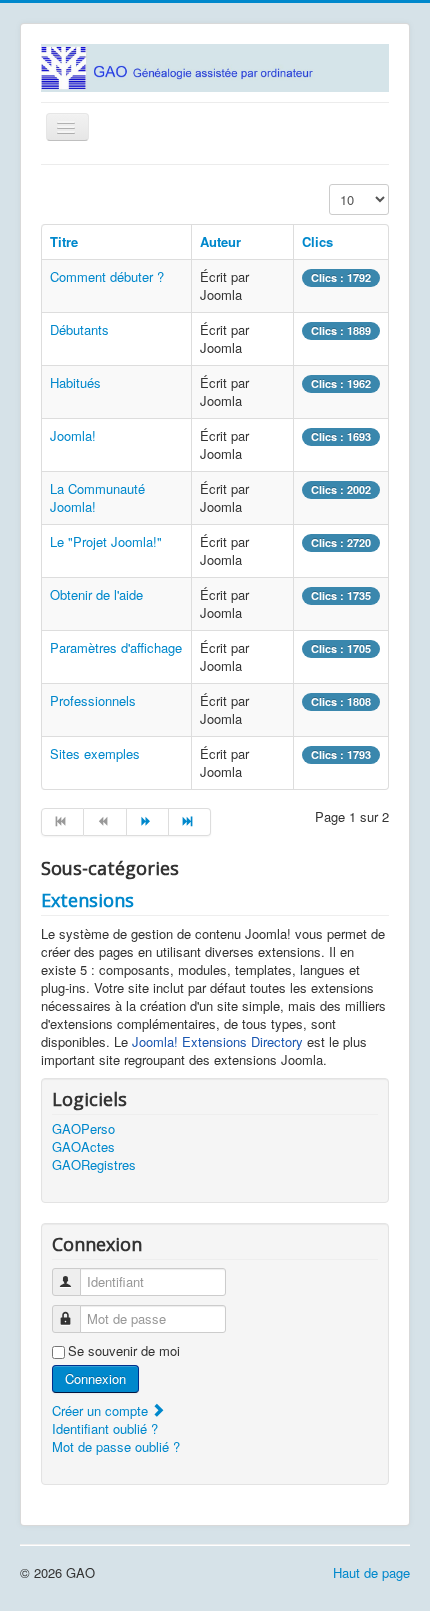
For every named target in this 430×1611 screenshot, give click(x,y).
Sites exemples (95, 753)
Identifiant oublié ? (105, 1428)
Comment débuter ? (107, 276)
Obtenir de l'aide (96, 594)
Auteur (220, 241)
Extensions (87, 900)
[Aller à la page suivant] (148, 822)
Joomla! (73, 435)
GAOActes (83, 1147)
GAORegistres (94, 1165)
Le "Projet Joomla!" (106, 541)
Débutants (79, 329)
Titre (64, 241)
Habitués (75, 382)
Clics (317, 241)
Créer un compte (102, 1410)
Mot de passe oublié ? (116, 1446)
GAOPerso (83, 1129)
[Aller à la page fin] (190, 822)
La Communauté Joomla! (97, 497)
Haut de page (371, 1572)
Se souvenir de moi (124, 1351)
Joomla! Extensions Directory (217, 1041)
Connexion (95, 1378)
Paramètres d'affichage (116, 647)
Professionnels (93, 700)
